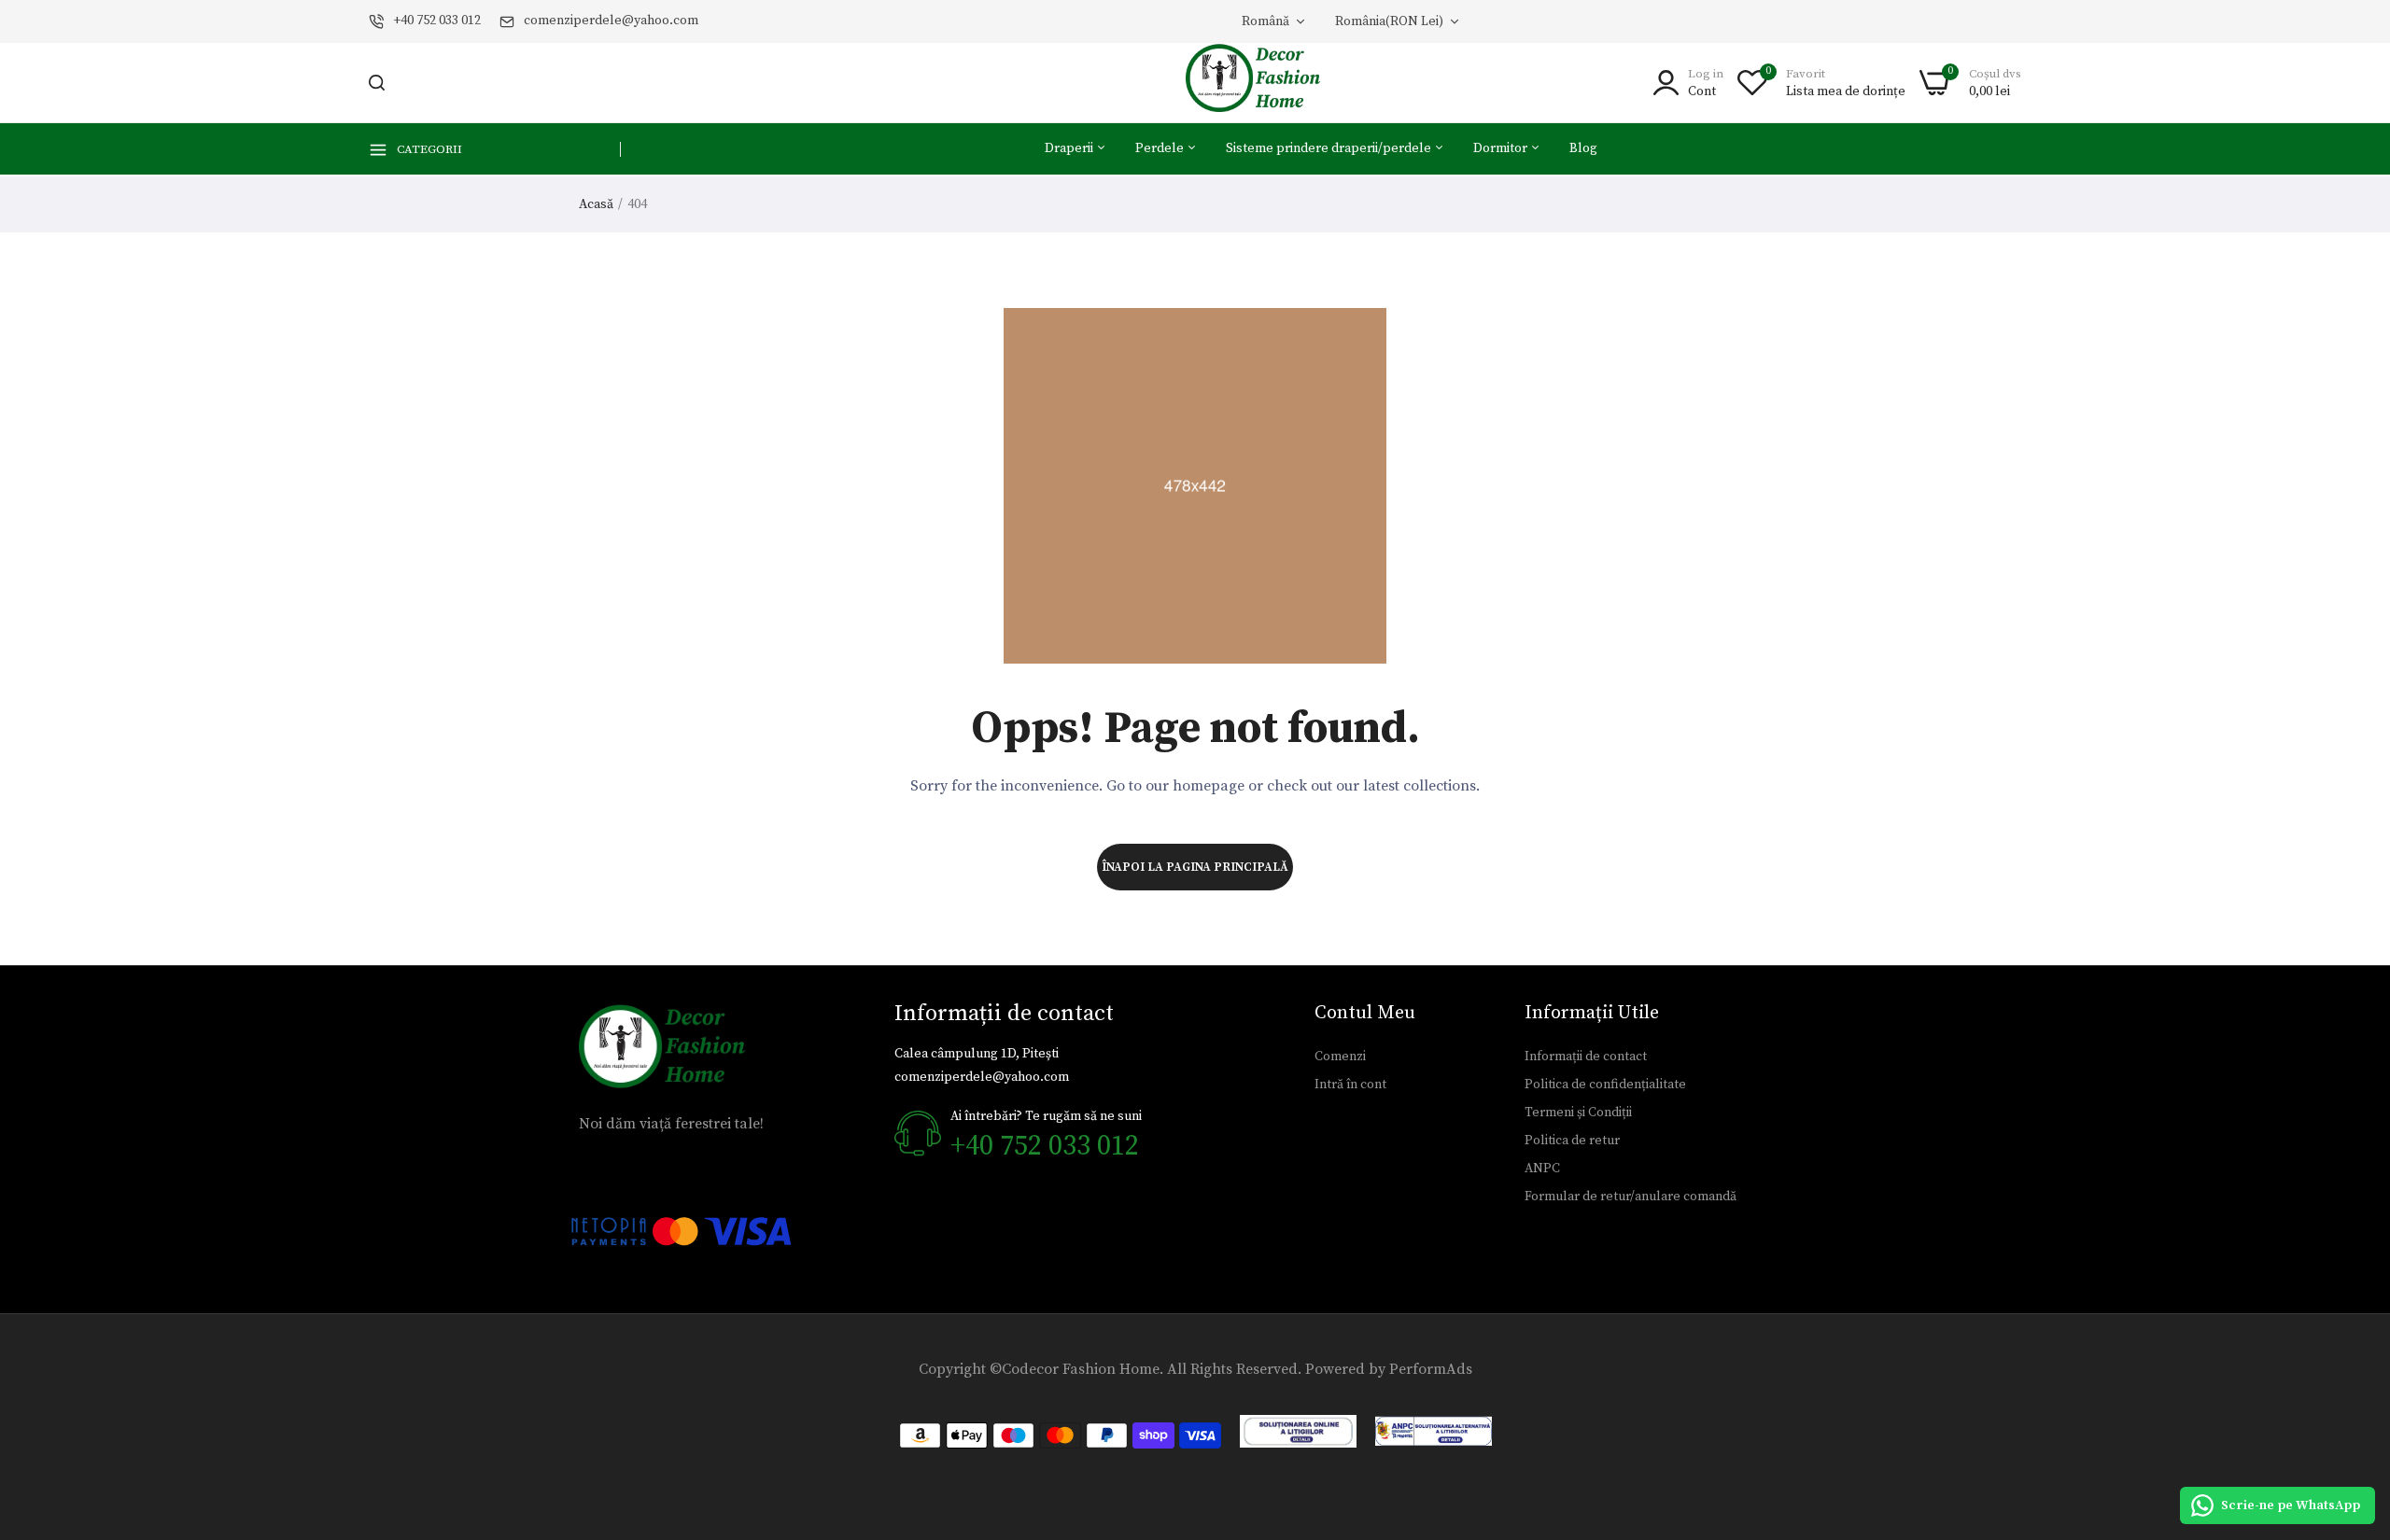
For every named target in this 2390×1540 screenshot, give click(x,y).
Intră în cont (1350, 1085)
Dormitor (1502, 148)
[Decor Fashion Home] (1265, 83)
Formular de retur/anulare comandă (1631, 1197)
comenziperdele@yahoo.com (611, 21)
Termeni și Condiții (1578, 1113)
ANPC (1542, 1169)
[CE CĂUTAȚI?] (377, 83)
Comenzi (1340, 1057)
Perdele (1161, 148)
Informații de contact (1586, 1057)
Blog (1583, 148)
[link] (2353, 1405)
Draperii (1070, 148)
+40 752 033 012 (437, 21)
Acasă (596, 204)
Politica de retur (1572, 1141)
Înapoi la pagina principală (1195, 867)
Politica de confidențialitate (1605, 1085)
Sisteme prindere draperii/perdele (1330, 148)
